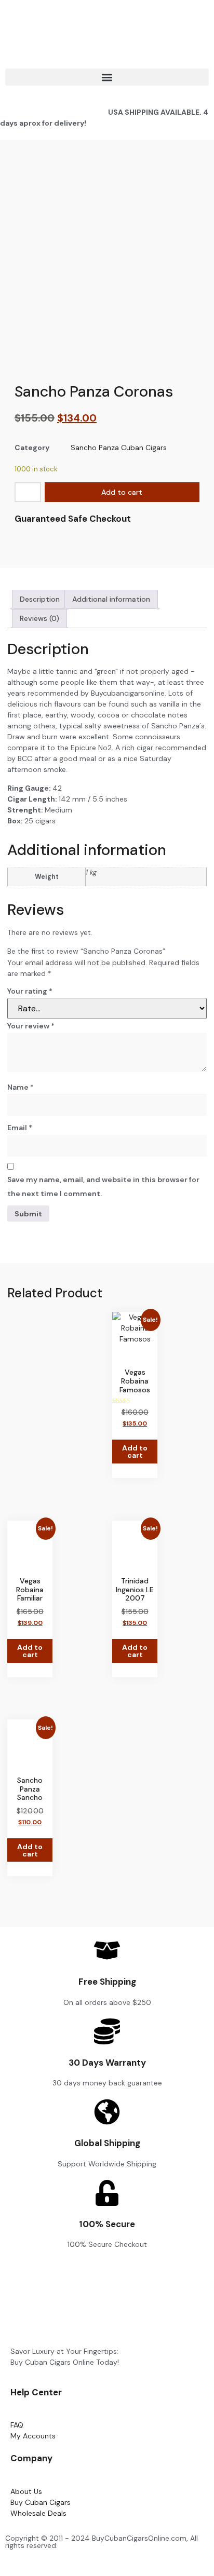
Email (20, 1128)
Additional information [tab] (111, 599)
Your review (31, 1026)
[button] (107, 77)
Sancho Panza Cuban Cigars (119, 448)
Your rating (30, 991)
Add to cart (122, 492)
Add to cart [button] (135, 1452)
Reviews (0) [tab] (39, 618)
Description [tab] (40, 599)
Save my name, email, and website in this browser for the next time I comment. (103, 1187)
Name (21, 1087)
